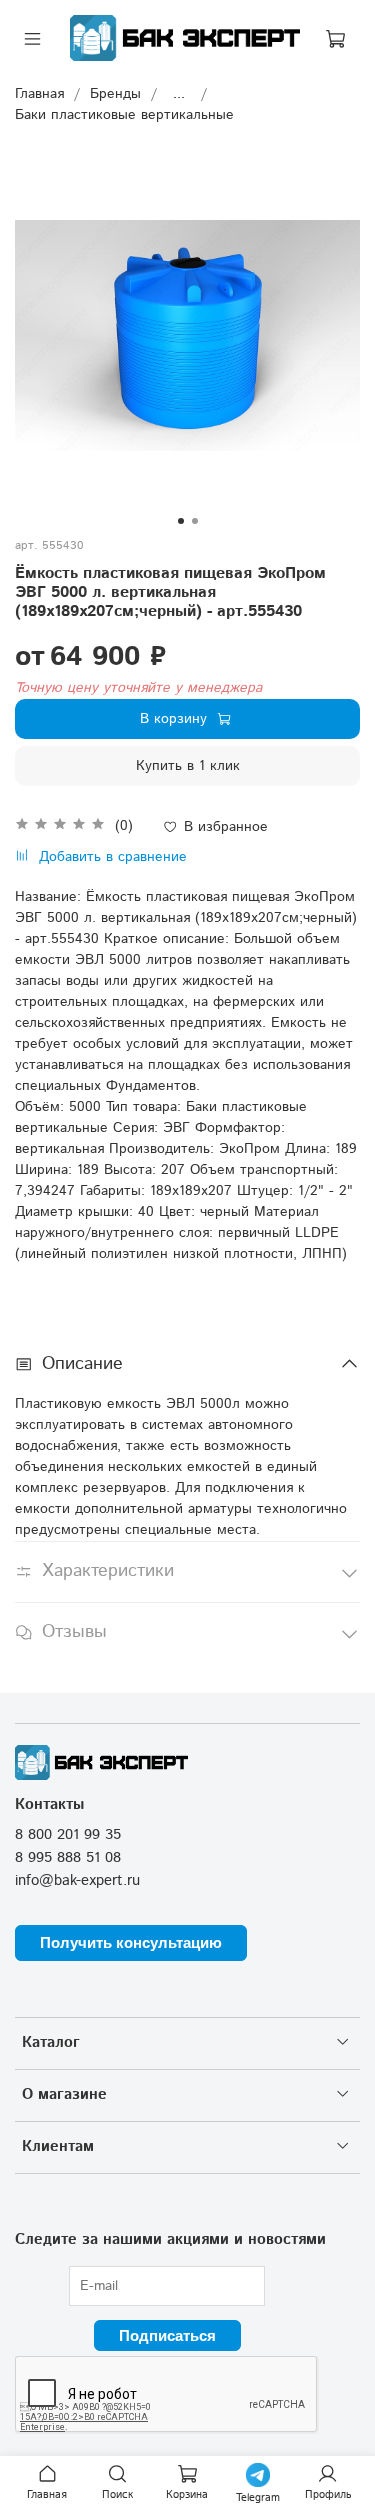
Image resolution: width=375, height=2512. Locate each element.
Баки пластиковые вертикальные (124, 115)
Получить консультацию (131, 1942)
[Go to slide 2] (195, 521)
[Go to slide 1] (181, 521)
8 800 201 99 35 (68, 1835)
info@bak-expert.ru (77, 1881)
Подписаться (167, 2335)
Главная (39, 94)
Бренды (115, 94)
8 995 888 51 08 (68, 1858)
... (179, 94)
